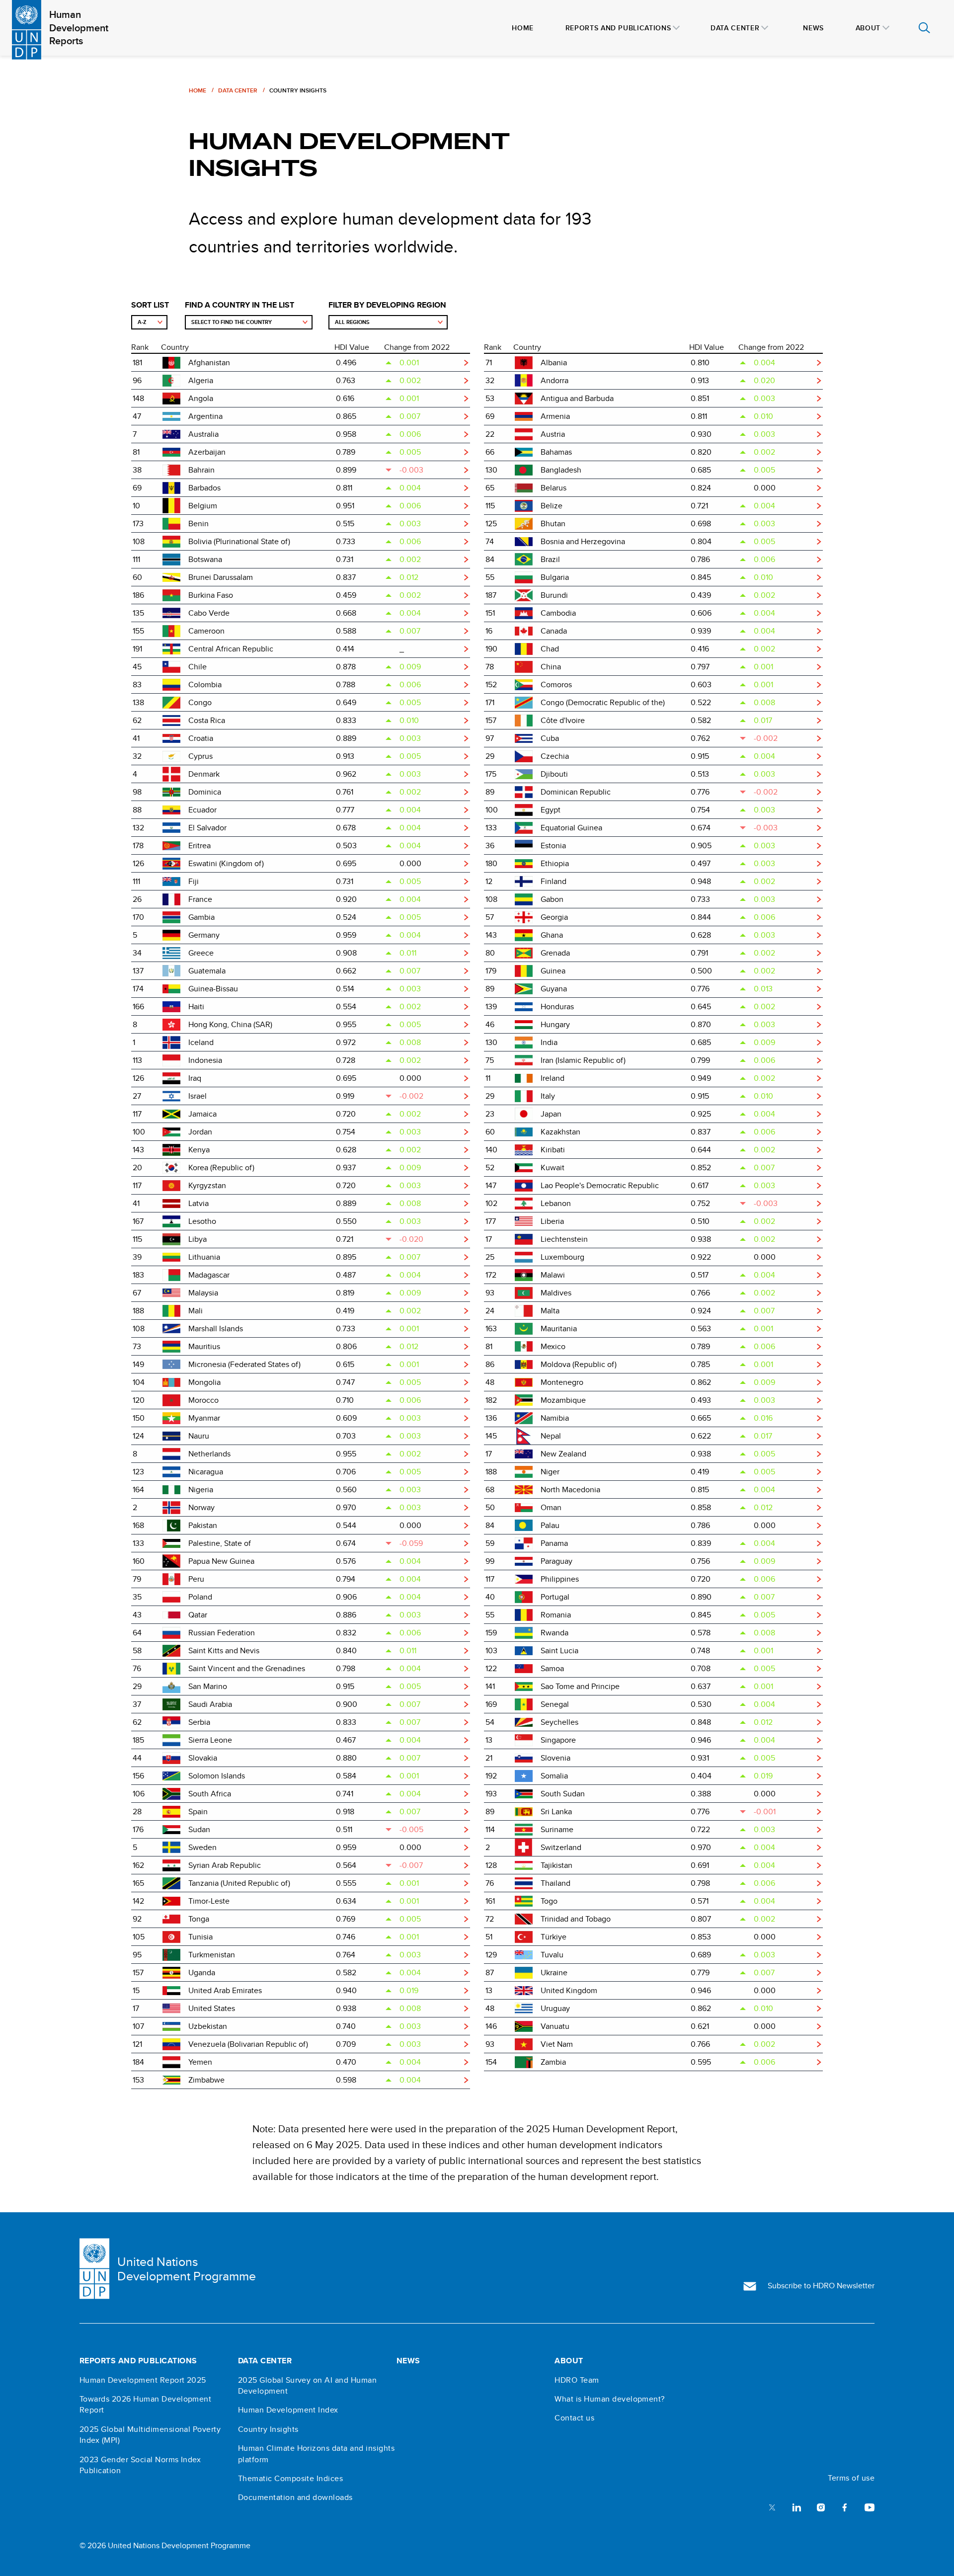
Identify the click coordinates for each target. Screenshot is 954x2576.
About (569, 2361)
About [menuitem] (868, 28)
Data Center (238, 90)
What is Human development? (609, 2399)
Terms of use (851, 2478)
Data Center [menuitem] (735, 28)
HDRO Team (577, 2380)
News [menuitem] (813, 28)
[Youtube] (870, 2507)
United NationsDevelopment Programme (187, 2269)
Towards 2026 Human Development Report (145, 2405)
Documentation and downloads (295, 2497)
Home (198, 90)
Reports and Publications (138, 2361)
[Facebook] (845, 2507)
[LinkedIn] (796, 2507)
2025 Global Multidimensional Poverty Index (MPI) (150, 2435)
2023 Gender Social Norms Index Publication (140, 2465)
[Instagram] (821, 2507)
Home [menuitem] (523, 28)
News (408, 2361)
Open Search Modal (924, 28)
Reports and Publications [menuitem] (618, 28)
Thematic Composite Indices (290, 2479)
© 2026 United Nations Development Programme (165, 2545)
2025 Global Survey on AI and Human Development (307, 2386)
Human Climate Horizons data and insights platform (316, 2454)
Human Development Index (288, 2410)
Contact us (574, 2418)
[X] (772, 2507)
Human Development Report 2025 (143, 2380)
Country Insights (268, 2429)
